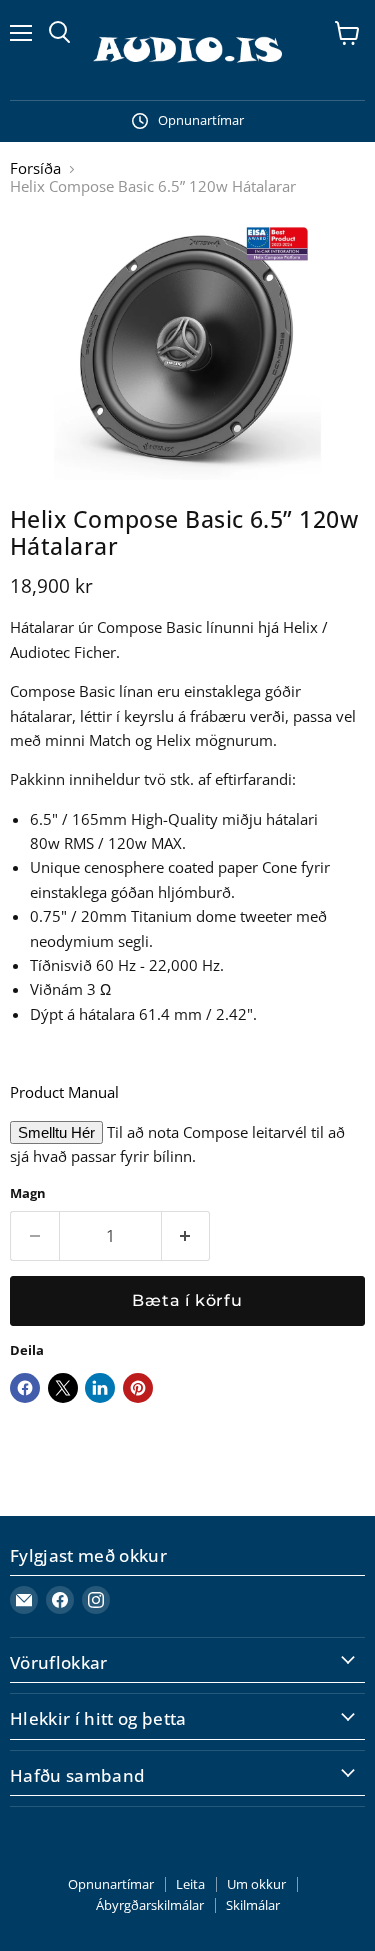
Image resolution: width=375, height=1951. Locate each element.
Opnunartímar (111, 1884)
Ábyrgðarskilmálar (150, 1905)
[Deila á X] (63, 1388)
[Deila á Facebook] (25, 1388)
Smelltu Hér (56, 1132)
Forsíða (35, 168)
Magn (28, 1193)
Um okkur (256, 1884)
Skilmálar (253, 1905)
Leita (190, 1884)
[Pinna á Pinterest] (138, 1388)
